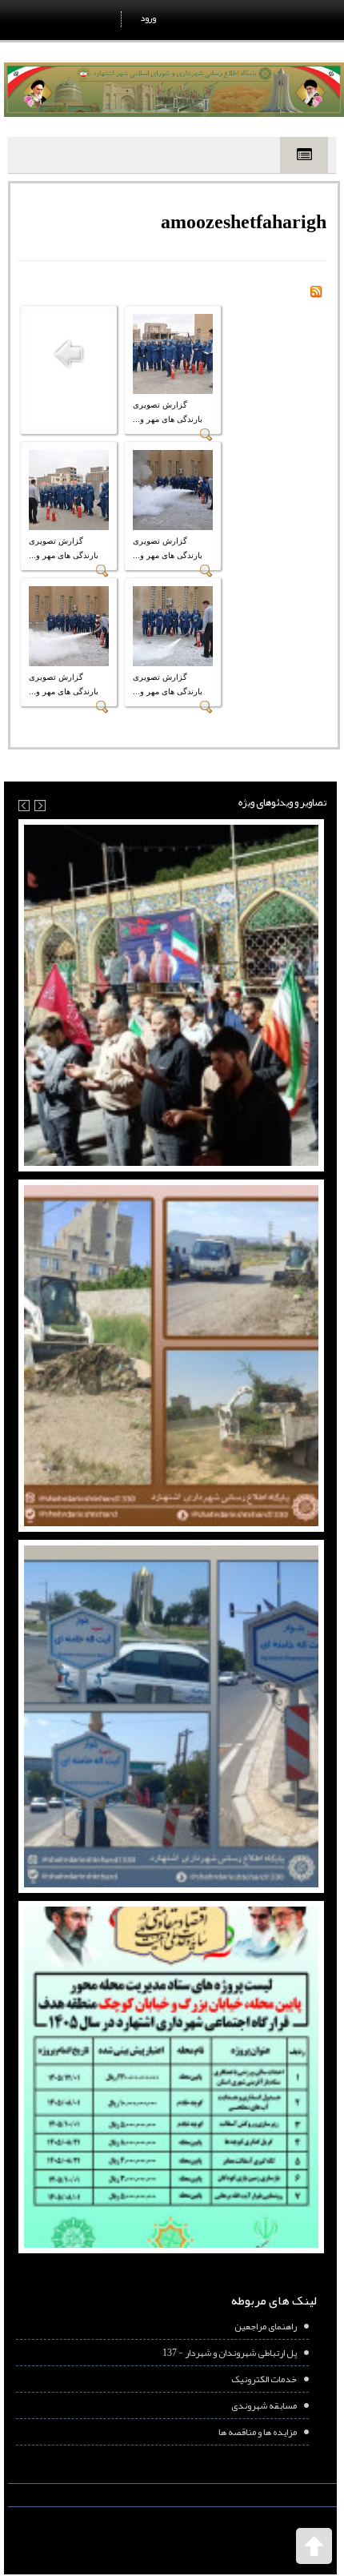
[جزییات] (206, 438)
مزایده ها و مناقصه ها (258, 2432)
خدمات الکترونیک (264, 2379)
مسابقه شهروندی (264, 2405)
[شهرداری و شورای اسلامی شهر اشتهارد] (174, 90)
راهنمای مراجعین (266, 2326)
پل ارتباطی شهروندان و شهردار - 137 (230, 2353)
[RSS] (316, 295)
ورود (148, 18)
